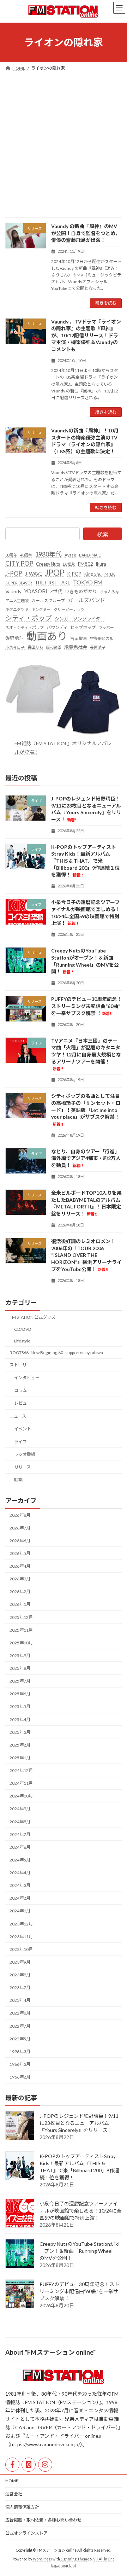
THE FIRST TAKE (53, 583)
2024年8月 (20, 1822)
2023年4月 (20, 2000)
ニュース (18, 1416)
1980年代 (48, 554)
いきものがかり (81, 591)
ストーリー (20, 1365)
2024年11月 (21, 1783)
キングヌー (41, 609)
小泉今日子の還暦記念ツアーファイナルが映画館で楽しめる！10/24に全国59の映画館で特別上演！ (81, 2211)
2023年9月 (20, 1962)
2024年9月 (20, 1809)
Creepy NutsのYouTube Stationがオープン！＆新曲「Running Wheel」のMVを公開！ (80, 2251)
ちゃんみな (110, 592)
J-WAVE (34, 574)
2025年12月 (21, 1617)
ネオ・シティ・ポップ (25, 627)
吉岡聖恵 (79, 638)
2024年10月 (21, 1796)
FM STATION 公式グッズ (32, 1317)
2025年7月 (20, 1681)
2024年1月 (20, 1911)
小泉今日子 (15, 647)
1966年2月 (20, 2077)
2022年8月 (20, 2013)
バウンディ (57, 627)
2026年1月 (20, 1604)
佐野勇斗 (14, 638)
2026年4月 (20, 1566)
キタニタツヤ (17, 609)
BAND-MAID (90, 555)
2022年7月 (20, 2026)
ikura (101, 564)
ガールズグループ (48, 601)
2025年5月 (20, 1706)
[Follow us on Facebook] (12, 2465)
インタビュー (27, 1378)
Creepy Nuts (48, 564)
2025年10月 (21, 1643)
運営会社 (14, 2494)
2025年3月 (20, 1732)
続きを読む (106, 303)
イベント (23, 1429)
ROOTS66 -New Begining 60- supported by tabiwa (56, 1353)
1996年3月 (20, 2052)
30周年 (11, 555)
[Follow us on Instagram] (45, 2465)
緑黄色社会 (76, 647)
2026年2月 (20, 1592)
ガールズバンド (86, 600)
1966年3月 (20, 2064)
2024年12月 (21, 1770)
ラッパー (106, 627)
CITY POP (19, 563)
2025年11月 (21, 1630)
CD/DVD (23, 1329)
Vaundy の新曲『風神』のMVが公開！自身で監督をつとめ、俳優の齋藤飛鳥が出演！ (86, 233)
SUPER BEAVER (19, 583)
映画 (18, 1480)
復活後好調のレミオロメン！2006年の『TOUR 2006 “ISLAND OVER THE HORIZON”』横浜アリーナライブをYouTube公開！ (86, 1255)
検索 (103, 534)
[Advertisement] (64, 140)
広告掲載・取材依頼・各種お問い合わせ (43, 2520)
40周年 (26, 555)
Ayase (70, 555)
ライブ (20, 1442)
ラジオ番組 (25, 1454)
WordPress (42, 2559)
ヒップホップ (83, 627)
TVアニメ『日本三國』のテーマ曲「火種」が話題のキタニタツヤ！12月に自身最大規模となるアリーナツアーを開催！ (86, 1054)
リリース (22, 1467)
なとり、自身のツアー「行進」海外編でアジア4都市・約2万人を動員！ (86, 1158)
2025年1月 (20, 1758)
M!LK (110, 574)
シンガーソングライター (80, 619)
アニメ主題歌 (17, 601)
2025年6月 (20, 1694)
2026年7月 (20, 1528)
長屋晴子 (98, 647)
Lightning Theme (75, 2559)
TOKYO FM (88, 582)
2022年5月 (20, 2039)
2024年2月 (20, 1898)
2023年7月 (20, 1988)
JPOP (55, 573)
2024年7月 (20, 1834)
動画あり (47, 636)
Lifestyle (22, 1341)
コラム (20, 1390)
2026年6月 (20, 1541)
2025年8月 (20, 1668)
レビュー (23, 1403)
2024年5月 (20, 1860)
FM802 (86, 564)
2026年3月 (20, 1579)
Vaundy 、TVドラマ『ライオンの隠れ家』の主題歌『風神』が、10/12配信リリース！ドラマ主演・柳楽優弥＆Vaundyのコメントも (86, 335)
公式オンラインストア (26, 2533)
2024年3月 (20, 1885)
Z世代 (56, 591)
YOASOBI (36, 591)
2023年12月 (21, 1924)
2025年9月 (20, 1656)
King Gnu (93, 574)
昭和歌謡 (54, 647)
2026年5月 (20, 1553)
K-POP (74, 574)
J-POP (14, 573)
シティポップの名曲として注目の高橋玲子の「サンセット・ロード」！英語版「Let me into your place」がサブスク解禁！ (86, 1109)
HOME (12, 2481)
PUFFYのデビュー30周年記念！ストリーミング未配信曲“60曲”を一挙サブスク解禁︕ (86, 1006)
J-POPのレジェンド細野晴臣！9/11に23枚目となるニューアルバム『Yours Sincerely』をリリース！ (79, 2123)
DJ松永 (69, 564)
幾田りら (35, 647)
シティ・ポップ (29, 618)
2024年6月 (20, 1847)
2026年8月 (20, 1515)
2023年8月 (20, 1975)
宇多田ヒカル (102, 638)
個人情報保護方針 (22, 2507)
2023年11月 (21, 1937)
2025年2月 (20, 1745)
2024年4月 (20, 1873)
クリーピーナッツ (69, 609)
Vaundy (13, 591)
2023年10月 (21, 1949)
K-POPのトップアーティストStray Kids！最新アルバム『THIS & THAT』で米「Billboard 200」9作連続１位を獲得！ (85, 861)
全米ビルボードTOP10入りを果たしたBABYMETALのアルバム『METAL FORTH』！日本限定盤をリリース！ (86, 1203)
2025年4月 (20, 1720)
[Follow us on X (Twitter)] (29, 2465)
